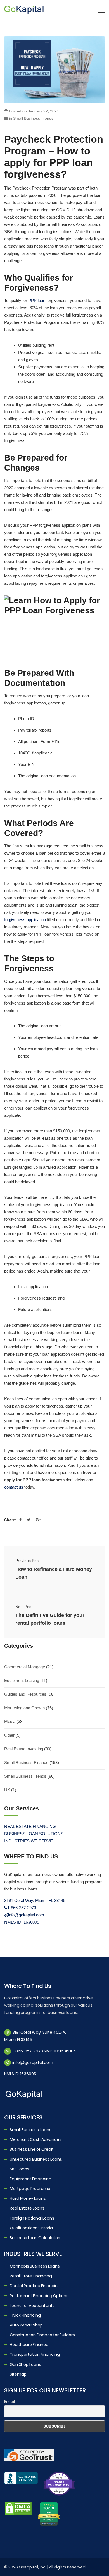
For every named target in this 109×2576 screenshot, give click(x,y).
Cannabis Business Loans (35, 2266)
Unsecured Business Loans (36, 2159)
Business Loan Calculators (36, 2238)
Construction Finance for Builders (42, 2335)
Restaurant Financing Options (39, 2296)
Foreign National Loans (32, 2218)
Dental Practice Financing (35, 2286)
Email (10, 2402)
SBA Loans (20, 2169)
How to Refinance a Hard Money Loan (54, 1573)
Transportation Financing (35, 2354)
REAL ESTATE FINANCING (30, 1826)
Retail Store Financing (31, 2276)
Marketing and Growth (24, 1708)
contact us (14, 1487)
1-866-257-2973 (22, 1908)
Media (10, 1721)
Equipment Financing (31, 2179)
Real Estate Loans (27, 2208)
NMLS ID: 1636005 (22, 1922)
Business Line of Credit (32, 2149)
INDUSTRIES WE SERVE (29, 1841)
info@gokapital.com (26, 1915)
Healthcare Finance (29, 2345)
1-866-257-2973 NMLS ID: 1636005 (44, 2051)
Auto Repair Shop (26, 2325)
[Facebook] (20, 1520)
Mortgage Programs (30, 2189)
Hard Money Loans (28, 2198)
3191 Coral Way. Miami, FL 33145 (35, 1900)
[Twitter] (29, 1520)
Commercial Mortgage (25, 1667)
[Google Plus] (38, 1520)
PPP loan (37, 300)
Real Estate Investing (24, 1749)
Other (9, 1735)
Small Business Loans (31, 2130)
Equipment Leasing (22, 1680)
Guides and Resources (25, 1694)
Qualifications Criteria (31, 2228)
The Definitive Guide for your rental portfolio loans (50, 1619)
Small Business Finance (26, 1763)
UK (7, 1790)
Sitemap (18, 2374)
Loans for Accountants (32, 2306)
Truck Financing (25, 2315)
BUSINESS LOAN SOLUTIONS (34, 1834)
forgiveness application (25, 920)
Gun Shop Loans (25, 2364)
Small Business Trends (33, 118)
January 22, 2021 (43, 111)
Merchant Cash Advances (36, 2139)
